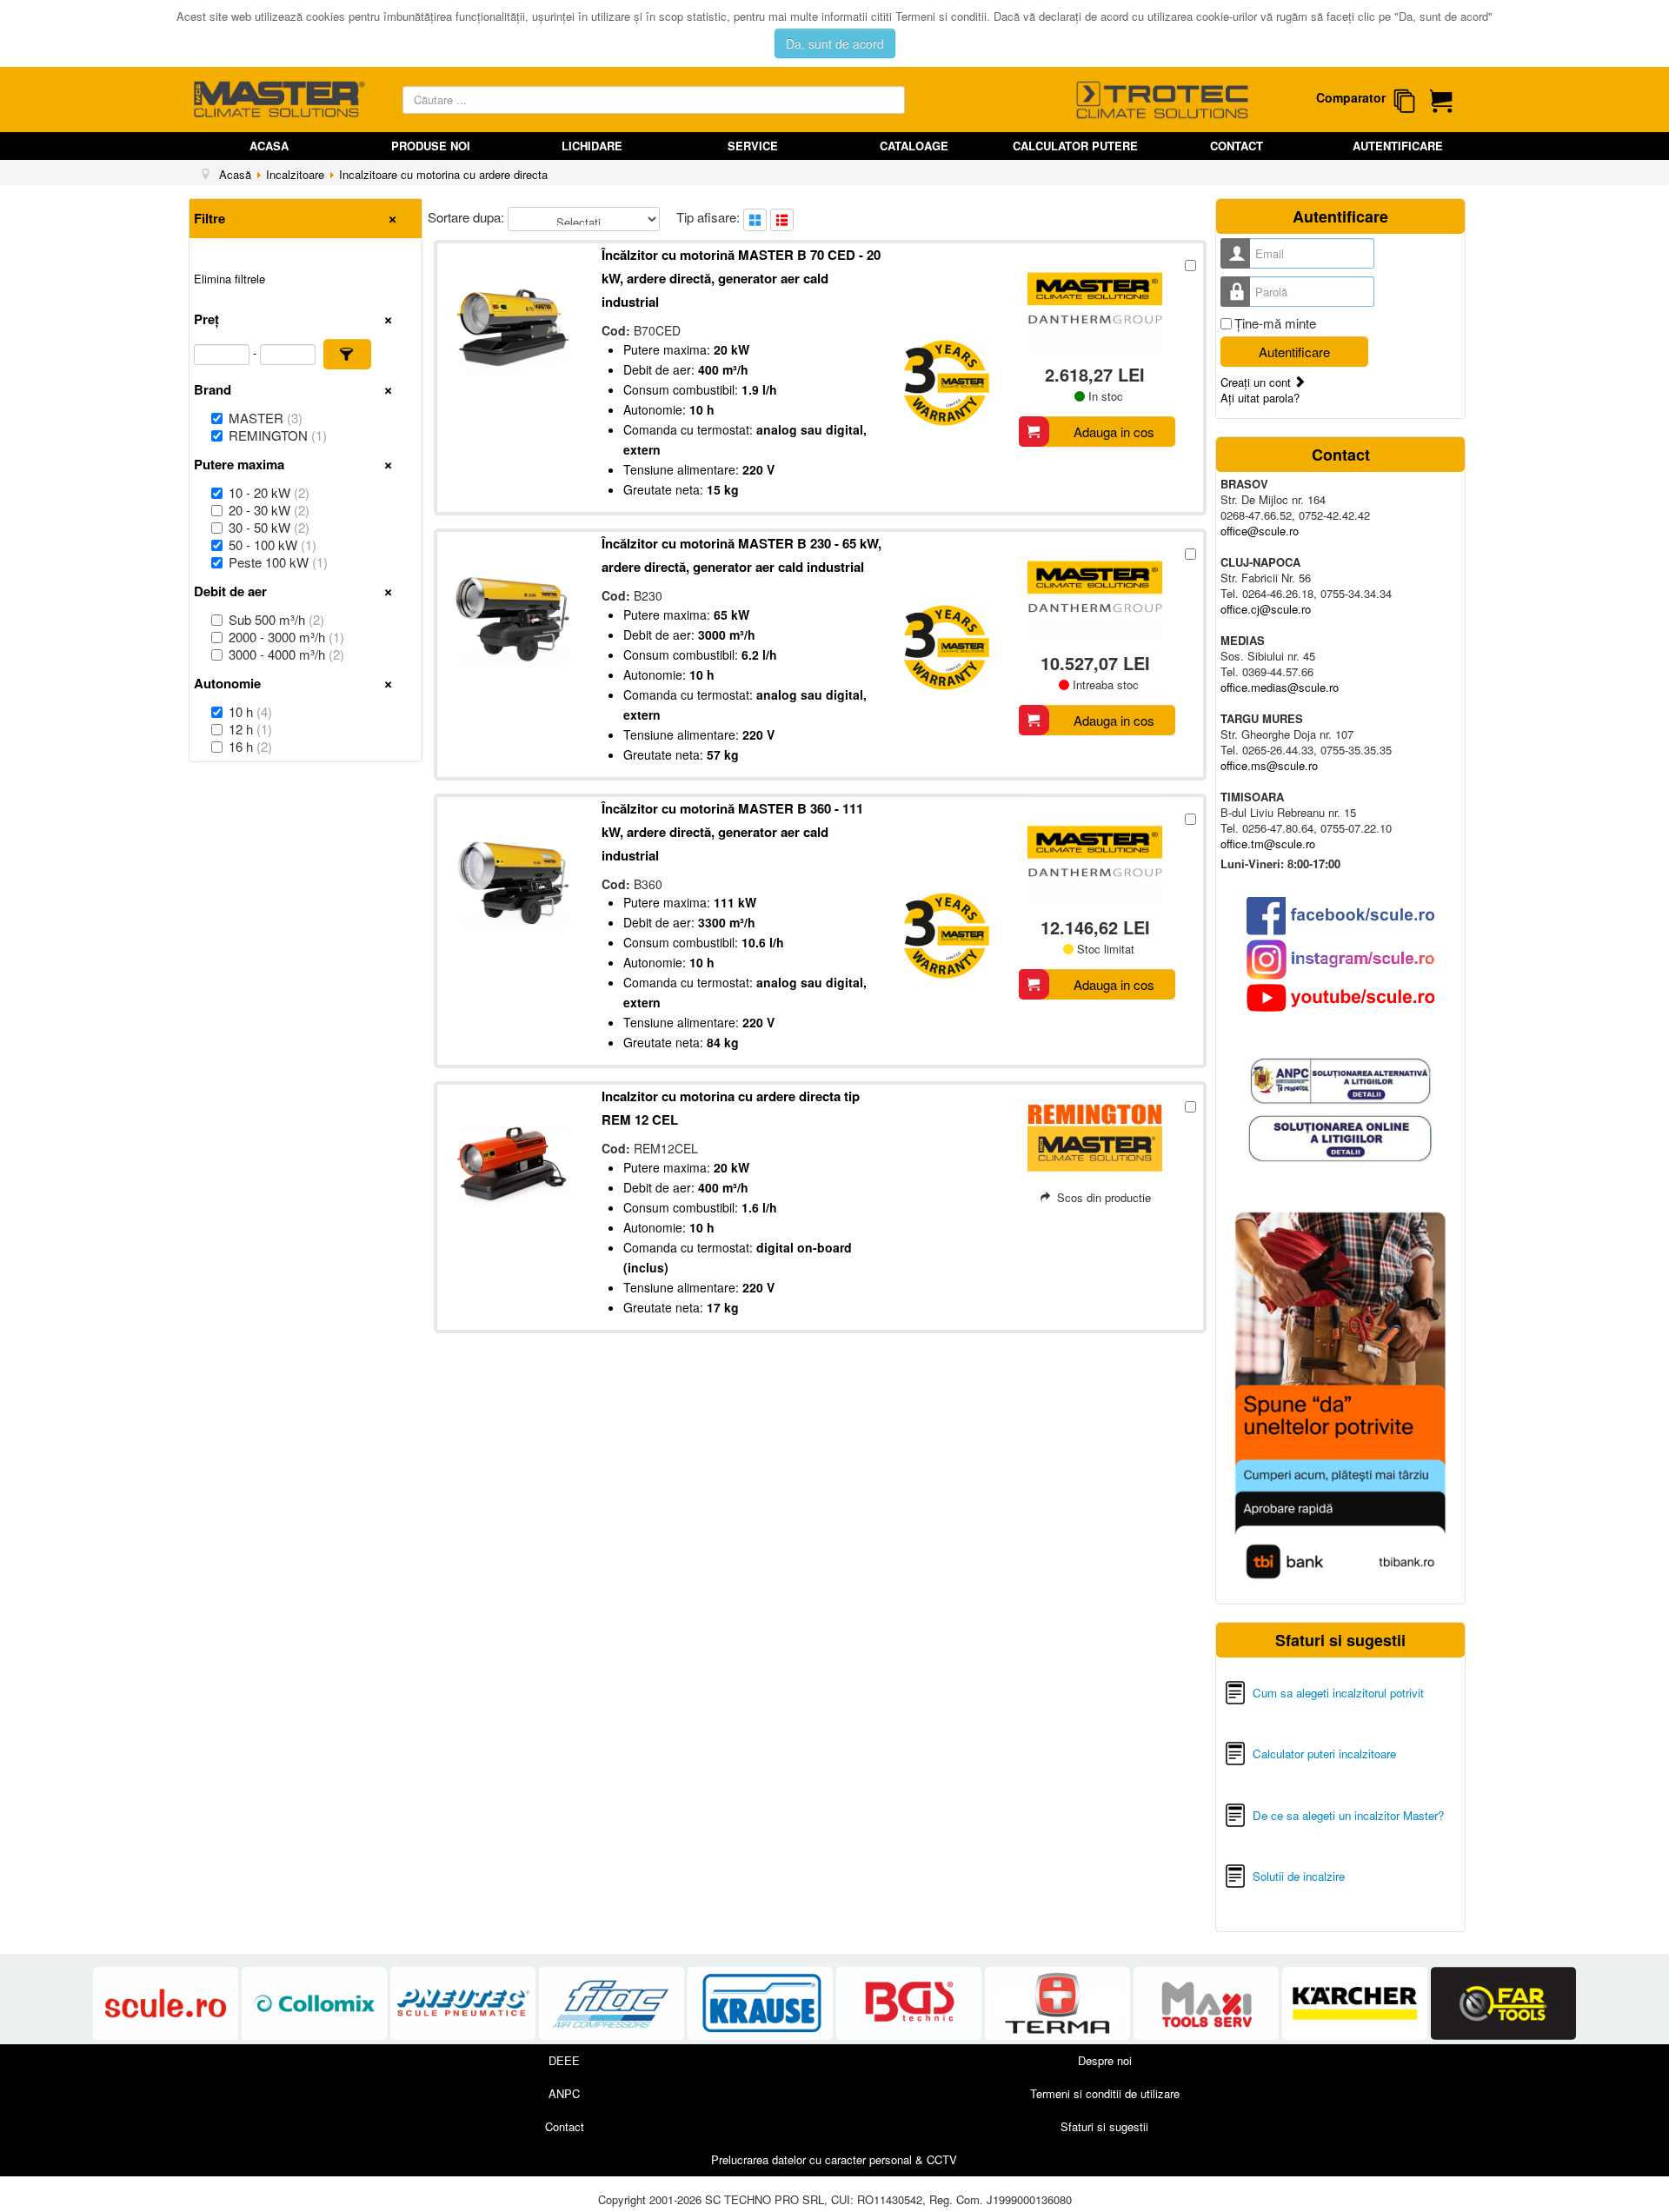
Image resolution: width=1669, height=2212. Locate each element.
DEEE (564, 2060)
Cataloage (914, 146)
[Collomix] (316, 2004)
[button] (347, 354)
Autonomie (227, 683)
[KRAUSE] (762, 2004)
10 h (250, 712)
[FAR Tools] (1503, 2004)
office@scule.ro (1260, 531)
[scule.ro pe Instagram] (1340, 960)
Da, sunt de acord (835, 43)
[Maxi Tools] (1208, 2004)
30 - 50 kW (269, 528)
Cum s (1270, 1693)
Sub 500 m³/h (276, 620)
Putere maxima (239, 464)
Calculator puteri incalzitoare (1324, 1754)
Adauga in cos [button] (1114, 432)
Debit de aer (230, 591)
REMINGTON (278, 435)
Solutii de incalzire (1299, 1876)
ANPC (564, 2093)
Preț (206, 319)
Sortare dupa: (468, 217)
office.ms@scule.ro (1269, 765)
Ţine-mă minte (1275, 323)
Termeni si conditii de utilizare (1105, 2093)
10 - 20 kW (269, 493)
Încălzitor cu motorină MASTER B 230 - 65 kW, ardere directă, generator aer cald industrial (741, 555)
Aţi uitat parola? (1260, 398)
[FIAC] (613, 2004)
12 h (250, 729)
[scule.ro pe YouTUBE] (1340, 998)
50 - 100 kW (273, 545)
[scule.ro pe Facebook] (1340, 916)
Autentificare (1398, 146)
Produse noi (431, 146)
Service (753, 146)
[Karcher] (1356, 2004)
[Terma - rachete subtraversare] (1059, 2004)
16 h (250, 747)
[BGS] (911, 2004)
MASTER (266, 418)
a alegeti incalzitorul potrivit (1355, 1693)
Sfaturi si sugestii (1104, 2126)
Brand (213, 389)
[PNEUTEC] (465, 2004)
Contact (1237, 146)
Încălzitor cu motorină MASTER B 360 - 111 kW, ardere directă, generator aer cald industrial (732, 832)
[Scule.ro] (167, 2004)
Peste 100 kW (278, 562)
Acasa (269, 146)
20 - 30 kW (269, 510)
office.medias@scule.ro (1280, 687)
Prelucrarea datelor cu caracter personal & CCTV (834, 2159)
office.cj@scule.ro (1266, 609)
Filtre (209, 218)
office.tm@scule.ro (1268, 844)
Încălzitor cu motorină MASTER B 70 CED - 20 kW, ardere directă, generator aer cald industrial (741, 278)
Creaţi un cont (1257, 382)
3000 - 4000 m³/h (286, 654)
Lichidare (592, 146)
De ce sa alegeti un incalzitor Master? (1348, 1815)
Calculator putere (1075, 146)
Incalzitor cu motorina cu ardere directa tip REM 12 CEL (731, 1108)
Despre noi (1105, 2060)
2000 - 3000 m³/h (286, 637)
